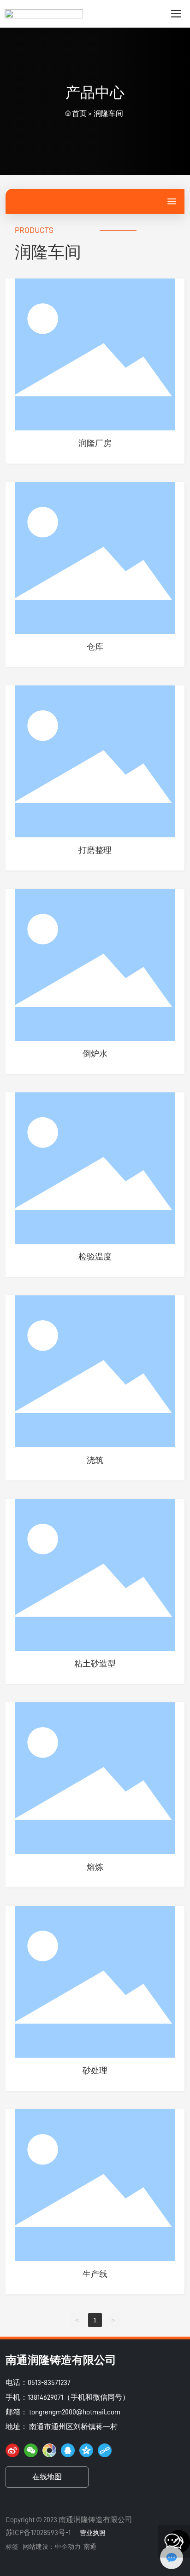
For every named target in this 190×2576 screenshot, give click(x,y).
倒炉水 (95, 1054)
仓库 (95, 647)
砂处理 (95, 2071)
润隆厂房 (95, 443)
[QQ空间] (86, 2450)
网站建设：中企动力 (52, 2547)
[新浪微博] (12, 2450)
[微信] (31, 2450)
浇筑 (95, 1460)
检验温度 (95, 1257)
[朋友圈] (49, 2450)
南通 (90, 2547)
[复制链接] (105, 2450)
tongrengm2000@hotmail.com (75, 2412)
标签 (12, 2547)
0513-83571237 (49, 2383)
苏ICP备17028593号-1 (38, 2533)
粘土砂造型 (95, 1664)
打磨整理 (95, 850)
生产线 (95, 2274)
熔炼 (95, 1867)
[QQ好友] (68, 2450)
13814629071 (45, 2397)
